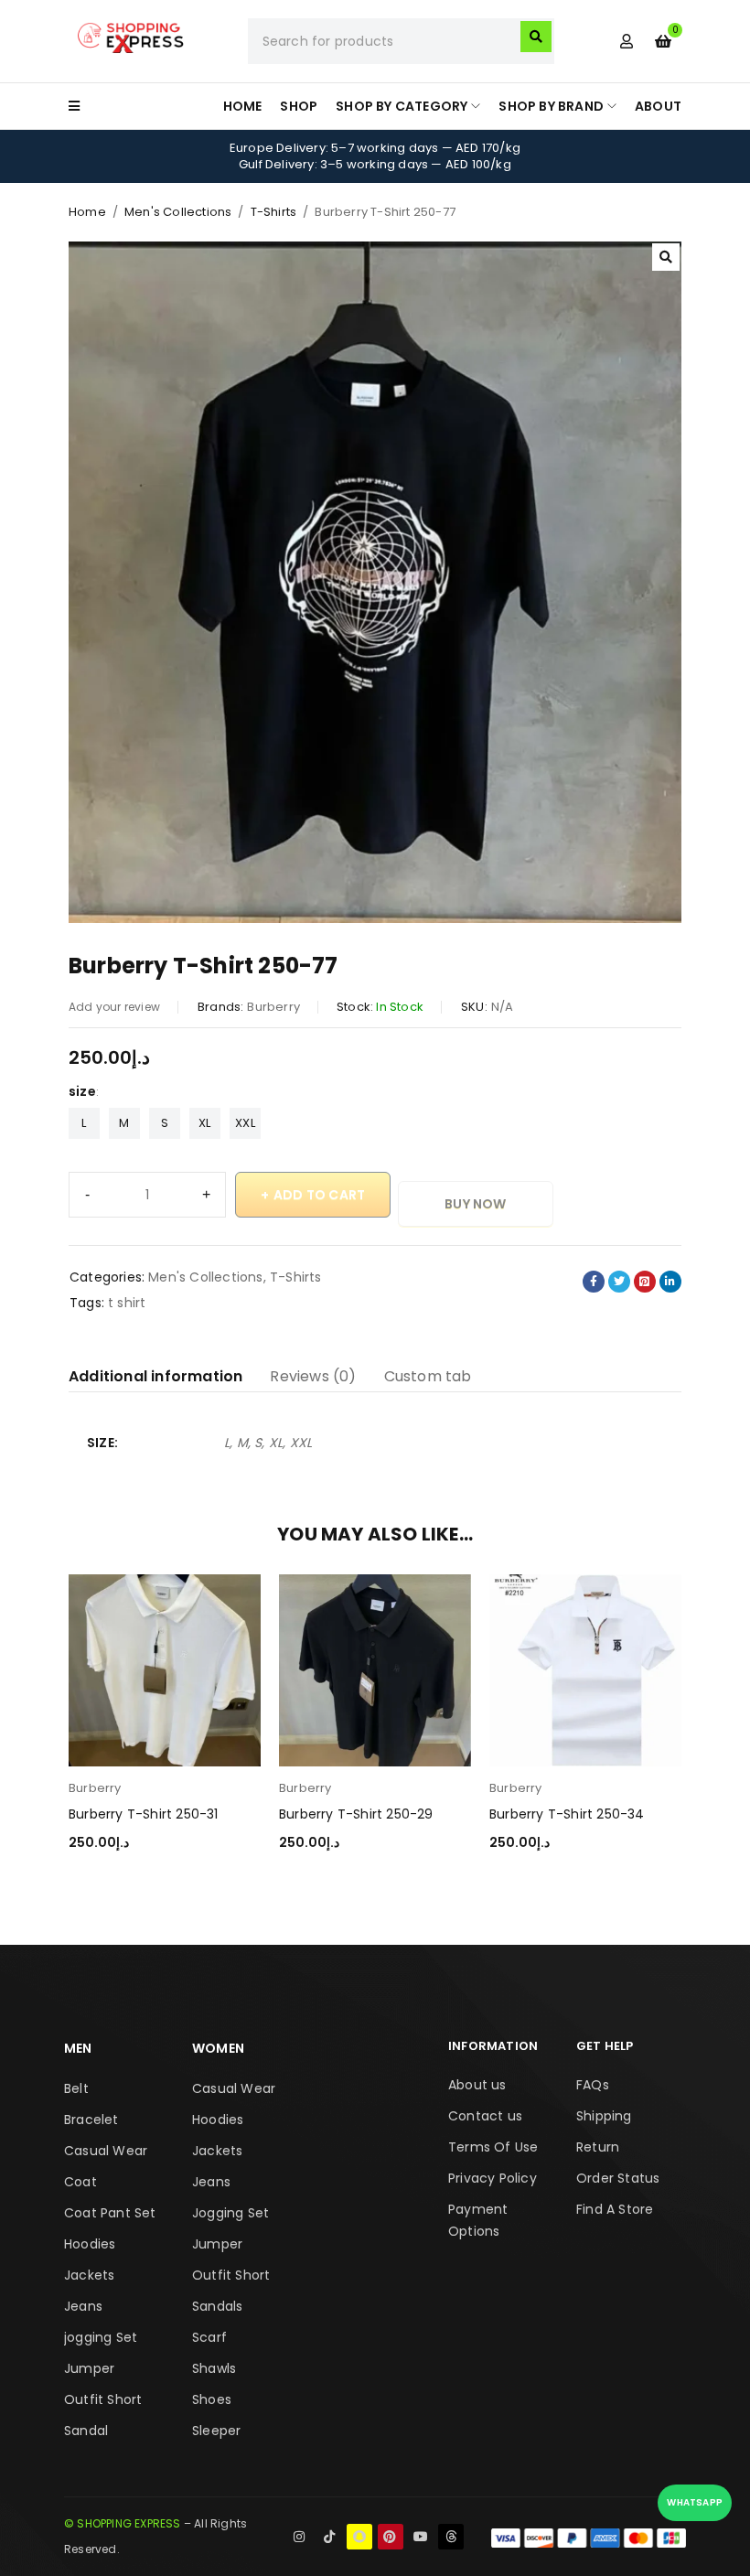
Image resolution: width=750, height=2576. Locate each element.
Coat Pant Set (110, 2213)
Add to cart (319, 1195)
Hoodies (90, 2244)
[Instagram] (299, 2537)
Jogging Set (230, 2213)
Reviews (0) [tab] (313, 1376)
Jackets (89, 2275)
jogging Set (101, 2337)
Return (598, 2147)
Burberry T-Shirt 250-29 (356, 1814)
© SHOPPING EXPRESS (123, 2523)
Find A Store (615, 2209)
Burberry (273, 1007)
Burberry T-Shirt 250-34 (567, 1814)
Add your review (114, 1007)
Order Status (618, 2178)
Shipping (604, 2116)
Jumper (89, 2368)
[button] (666, 257)
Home (87, 212)
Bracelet (91, 2120)
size (82, 1091)
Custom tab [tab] (428, 1376)
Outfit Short (103, 2399)
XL (204, 1123)
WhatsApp (695, 2502)
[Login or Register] (627, 41)
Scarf (209, 2337)
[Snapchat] (359, 2537)
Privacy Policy (493, 2178)
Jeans (83, 2306)
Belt (76, 2088)
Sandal (86, 2431)
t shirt (127, 1303)
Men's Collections (178, 212)
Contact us (485, 2116)
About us (477, 2085)
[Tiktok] (329, 2537)
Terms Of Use (493, 2147)
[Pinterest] (391, 2537)
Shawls (214, 2368)
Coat (80, 2182)
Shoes (212, 2399)
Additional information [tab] (155, 1376)
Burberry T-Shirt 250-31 (144, 1814)
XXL (245, 1123)
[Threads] (451, 2537)
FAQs (593, 2085)
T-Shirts (274, 212)
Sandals (217, 2306)
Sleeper (216, 2431)
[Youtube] (421, 2537)
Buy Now (475, 1204)
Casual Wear (106, 2151)
